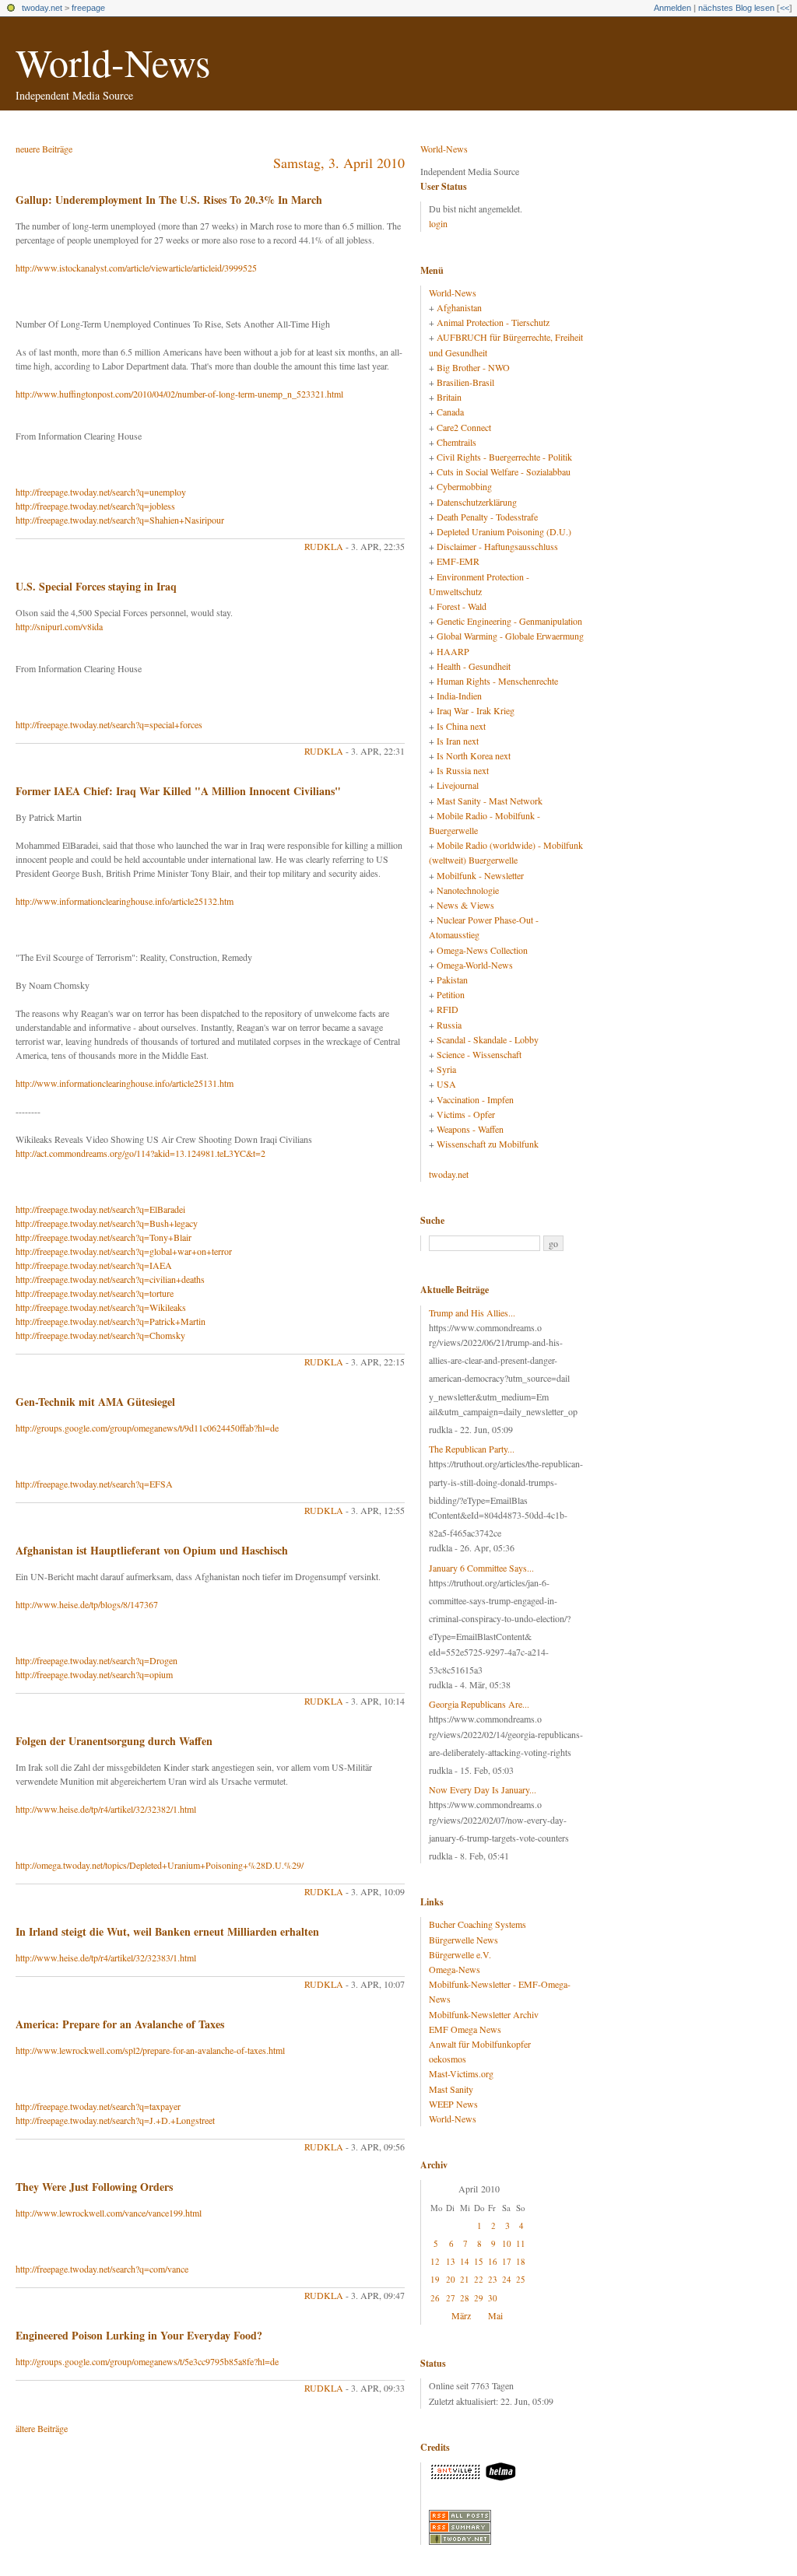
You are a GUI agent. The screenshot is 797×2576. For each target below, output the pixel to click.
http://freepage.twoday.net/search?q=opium (94, 1674)
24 (507, 2279)
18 (521, 2261)
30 (493, 2298)
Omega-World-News (475, 965)
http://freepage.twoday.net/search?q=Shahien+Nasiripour (120, 520)
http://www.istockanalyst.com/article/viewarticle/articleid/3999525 (136, 268)
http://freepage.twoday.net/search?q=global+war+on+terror (124, 1251)
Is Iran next (458, 741)
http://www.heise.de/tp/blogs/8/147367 (87, 1604)
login (438, 223)
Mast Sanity (451, 2089)
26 (435, 2298)
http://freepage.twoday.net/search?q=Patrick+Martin (111, 1321)
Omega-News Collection (482, 950)
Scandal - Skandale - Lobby (488, 1039)
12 (435, 2261)
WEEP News (453, 2104)
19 (435, 2279)
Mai (495, 2315)
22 (479, 2279)
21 (465, 2279)
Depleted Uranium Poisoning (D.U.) (504, 531)
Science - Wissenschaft (479, 1054)
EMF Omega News (465, 2029)
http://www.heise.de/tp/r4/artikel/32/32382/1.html (106, 1809)
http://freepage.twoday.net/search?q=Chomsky (100, 1335)
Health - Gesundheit (474, 666)
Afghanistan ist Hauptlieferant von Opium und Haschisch (152, 1550)
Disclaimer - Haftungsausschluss (497, 546)
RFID (448, 1009)
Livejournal (458, 785)
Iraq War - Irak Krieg (476, 710)
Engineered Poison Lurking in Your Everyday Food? (139, 2335)
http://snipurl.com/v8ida (59, 626)
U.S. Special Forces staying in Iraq (96, 586)
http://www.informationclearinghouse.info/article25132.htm (125, 901)
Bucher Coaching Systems (477, 1924)
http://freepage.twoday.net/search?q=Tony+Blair (104, 1237)
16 (493, 2261)
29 (479, 2298)
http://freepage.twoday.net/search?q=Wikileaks (101, 1307)
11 (521, 2243)
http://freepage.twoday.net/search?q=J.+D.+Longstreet (115, 2120)
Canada (450, 412)
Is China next (461, 726)
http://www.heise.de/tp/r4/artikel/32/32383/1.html (106, 1957)
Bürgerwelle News (463, 1940)
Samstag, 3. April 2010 (339, 163)
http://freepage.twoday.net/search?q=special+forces (109, 724)
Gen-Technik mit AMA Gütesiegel (95, 1402)
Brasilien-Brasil (465, 382)
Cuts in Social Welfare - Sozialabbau (504, 471)
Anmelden (672, 8)
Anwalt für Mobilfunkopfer (480, 2044)
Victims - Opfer (466, 1114)
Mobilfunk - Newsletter (480, 875)
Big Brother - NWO (473, 367)
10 (507, 2243)
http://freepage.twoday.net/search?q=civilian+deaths (110, 1279)
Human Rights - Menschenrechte (497, 681)
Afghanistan (459, 307)
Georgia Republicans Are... (479, 1704)
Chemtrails (456, 442)
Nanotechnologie (468, 890)
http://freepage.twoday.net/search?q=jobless (95, 506)
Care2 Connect (464, 427)
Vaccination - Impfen (475, 1099)
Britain (449, 397)
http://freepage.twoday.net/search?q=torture (95, 1293)
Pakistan (452, 980)
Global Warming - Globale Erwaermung (510, 636)
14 (465, 2261)
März (461, 2315)
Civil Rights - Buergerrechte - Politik (504, 457)
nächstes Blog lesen (736, 8)
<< (785, 8)
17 (507, 2261)
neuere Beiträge (44, 149)
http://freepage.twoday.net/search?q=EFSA (94, 1484)
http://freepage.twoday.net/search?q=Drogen (97, 1660)
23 (493, 2279)
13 (451, 2261)
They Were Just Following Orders (94, 2187)
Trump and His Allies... (472, 1313)
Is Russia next (463, 770)
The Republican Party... (472, 1449)
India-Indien (459, 696)
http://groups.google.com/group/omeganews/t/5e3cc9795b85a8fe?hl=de (147, 2361)
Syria (446, 1069)
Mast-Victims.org (461, 2073)
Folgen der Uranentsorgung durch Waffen (114, 1741)
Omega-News (455, 1969)
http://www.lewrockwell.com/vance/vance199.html (109, 2213)
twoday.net (42, 8)
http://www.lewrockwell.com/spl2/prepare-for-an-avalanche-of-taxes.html (150, 2050)
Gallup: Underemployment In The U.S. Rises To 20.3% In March (169, 200)
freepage (88, 8)
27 (451, 2298)
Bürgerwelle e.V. (460, 1954)
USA (446, 1084)
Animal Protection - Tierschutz (493, 322)
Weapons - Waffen (470, 1129)
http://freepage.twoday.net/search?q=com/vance (102, 2269)
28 (465, 2298)
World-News (113, 62)
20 (451, 2279)
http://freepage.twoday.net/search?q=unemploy (101, 492)
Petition (451, 994)
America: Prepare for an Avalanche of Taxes (120, 2024)
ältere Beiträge (42, 2428)
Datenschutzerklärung (477, 502)
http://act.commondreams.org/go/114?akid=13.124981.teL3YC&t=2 (140, 1153)
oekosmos (448, 2059)
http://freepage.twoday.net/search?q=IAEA (94, 1265)
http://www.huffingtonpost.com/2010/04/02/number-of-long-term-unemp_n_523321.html (179, 394)
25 (521, 2279)
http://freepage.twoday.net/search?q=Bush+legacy (107, 1223)
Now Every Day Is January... (483, 1789)
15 (479, 2261)
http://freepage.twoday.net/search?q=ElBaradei (100, 1209)
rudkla (324, 546)
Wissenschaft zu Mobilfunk (488, 1144)
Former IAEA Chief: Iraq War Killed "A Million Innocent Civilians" (178, 791)
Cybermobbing (464, 486)
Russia (449, 1025)
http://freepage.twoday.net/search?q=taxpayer (98, 2106)
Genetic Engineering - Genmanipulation (509, 621)
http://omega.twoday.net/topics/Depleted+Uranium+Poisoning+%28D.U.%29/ (160, 1865)
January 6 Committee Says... (481, 1568)
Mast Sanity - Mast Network (490, 801)
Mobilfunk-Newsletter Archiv (484, 2014)
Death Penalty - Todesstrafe (487, 517)
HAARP (453, 651)
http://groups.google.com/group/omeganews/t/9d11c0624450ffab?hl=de (147, 1428)
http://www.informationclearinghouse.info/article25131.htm (125, 1083)
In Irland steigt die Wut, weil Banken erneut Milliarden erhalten (167, 1931)
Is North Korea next (474, 755)
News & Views (465, 905)
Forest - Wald (462, 606)
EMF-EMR (458, 561)
